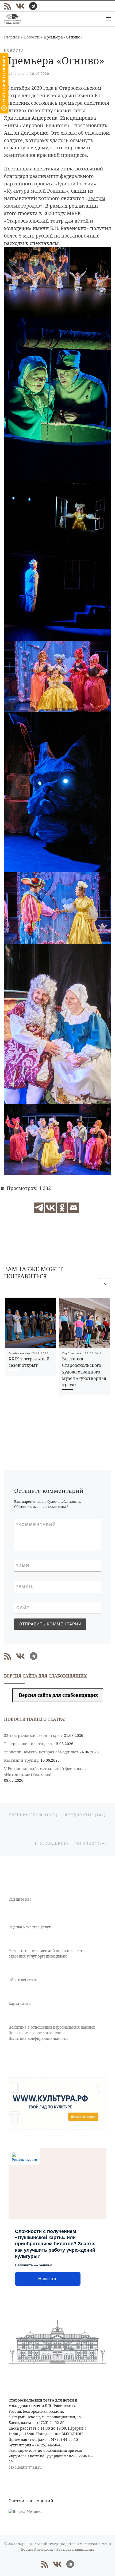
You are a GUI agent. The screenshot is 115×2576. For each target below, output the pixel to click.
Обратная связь (23, 1980)
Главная (12, 37)
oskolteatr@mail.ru (25, 2467)
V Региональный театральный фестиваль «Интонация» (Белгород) (45, 1771)
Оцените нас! (21, 1899)
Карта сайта (20, 2003)
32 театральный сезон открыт (33, 1735)
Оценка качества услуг (30, 1927)
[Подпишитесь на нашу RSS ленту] (7, 6)
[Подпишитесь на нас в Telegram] (33, 6)
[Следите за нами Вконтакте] (20, 6)
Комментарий (36, 1525)
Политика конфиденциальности (38, 2038)
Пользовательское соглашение (37, 2033)
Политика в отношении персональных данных (52, 2027)
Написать (48, 2279)
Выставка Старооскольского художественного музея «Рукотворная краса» (84, 1372)
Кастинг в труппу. (22, 1760)
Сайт (23, 1608)
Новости (32, 37)
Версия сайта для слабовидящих (58, 1695)
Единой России (76, 184)
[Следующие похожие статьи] (105, 1284)
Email (25, 1587)
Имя (23, 1565)
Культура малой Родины (36, 191)
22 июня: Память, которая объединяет (41, 1752)
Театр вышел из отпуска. (28, 1744)
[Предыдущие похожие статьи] (92, 1284)
